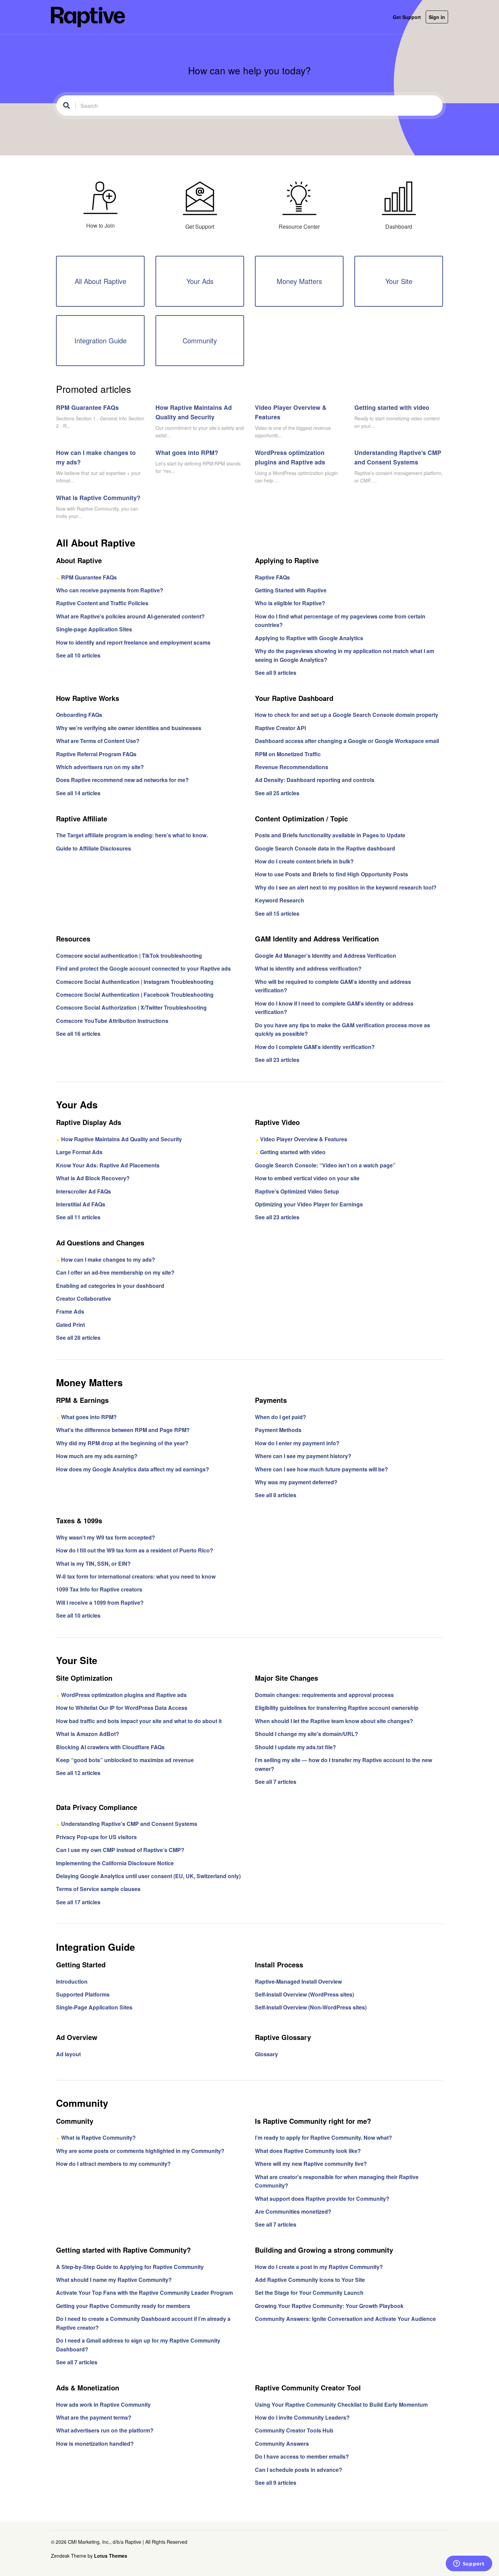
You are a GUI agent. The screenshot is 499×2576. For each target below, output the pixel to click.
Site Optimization (84, 1678)
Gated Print (70, 1325)
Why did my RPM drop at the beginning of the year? (122, 1443)
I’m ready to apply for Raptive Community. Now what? (324, 2138)
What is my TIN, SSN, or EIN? (93, 1563)
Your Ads (77, 1104)
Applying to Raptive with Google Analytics (309, 638)
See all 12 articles (78, 1773)
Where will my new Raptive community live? (311, 2164)
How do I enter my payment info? (297, 1443)
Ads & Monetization (88, 2388)
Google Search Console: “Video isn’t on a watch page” (325, 1165)
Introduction (72, 1981)
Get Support (407, 17)
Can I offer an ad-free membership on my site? (115, 1272)
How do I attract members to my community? (113, 2164)
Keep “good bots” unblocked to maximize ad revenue (125, 1760)
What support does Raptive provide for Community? (322, 2199)
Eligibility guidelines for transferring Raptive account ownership (337, 1708)
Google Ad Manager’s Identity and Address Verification (326, 956)
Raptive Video (277, 1122)
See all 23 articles (277, 1060)
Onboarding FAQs (79, 715)
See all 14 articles (78, 793)
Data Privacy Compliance (97, 1807)
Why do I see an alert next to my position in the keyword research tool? (346, 887)
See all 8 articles (276, 1495)
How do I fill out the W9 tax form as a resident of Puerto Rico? (135, 1550)
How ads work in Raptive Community (103, 2405)
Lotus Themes (111, 2556)
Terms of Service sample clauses (98, 1889)
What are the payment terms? (94, 2417)
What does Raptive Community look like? (308, 2151)
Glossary (266, 2054)
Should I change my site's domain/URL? (307, 1734)
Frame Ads (70, 1311)
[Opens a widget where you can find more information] (469, 2564)
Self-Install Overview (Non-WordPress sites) (311, 2007)
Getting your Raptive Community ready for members (123, 2306)
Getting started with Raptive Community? (123, 2250)
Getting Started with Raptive (291, 590)
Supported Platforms (83, 1994)
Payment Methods (278, 1430)
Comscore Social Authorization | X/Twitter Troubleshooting (131, 1007)
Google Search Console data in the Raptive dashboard (325, 848)
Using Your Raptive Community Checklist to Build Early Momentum (341, 2405)
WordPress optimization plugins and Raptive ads (290, 457)
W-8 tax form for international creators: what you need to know (136, 1576)
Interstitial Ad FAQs (81, 1204)
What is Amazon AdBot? (88, 1734)
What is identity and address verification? (308, 968)
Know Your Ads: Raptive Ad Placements (108, 1165)
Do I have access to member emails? (302, 2456)
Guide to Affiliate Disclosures (94, 848)
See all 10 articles (78, 655)
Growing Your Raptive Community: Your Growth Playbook (329, 2306)
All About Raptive (96, 543)
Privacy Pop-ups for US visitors (96, 1837)
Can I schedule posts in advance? (299, 2470)
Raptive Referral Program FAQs (96, 754)
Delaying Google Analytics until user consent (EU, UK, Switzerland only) (148, 1876)
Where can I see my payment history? (303, 1456)
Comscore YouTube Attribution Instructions (112, 1021)
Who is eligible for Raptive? (290, 603)
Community (82, 2103)
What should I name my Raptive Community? (114, 2280)
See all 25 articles (277, 793)
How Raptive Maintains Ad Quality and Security (194, 412)
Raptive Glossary (283, 2037)
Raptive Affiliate (82, 818)
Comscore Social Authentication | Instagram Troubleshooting (135, 982)
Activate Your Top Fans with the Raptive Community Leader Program (144, 2293)
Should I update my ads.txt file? (295, 1747)
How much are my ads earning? (97, 1456)
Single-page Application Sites (94, 629)
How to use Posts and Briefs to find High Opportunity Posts (331, 874)
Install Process (279, 1964)
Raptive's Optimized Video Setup (297, 1191)
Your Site (77, 1660)
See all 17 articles (78, 1902)
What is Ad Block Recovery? (93, 1178)
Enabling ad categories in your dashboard (110, 1286)
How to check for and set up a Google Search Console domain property (347, 715)
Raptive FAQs (272, 577)
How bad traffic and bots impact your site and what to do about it (139, 1721)
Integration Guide (96, 1947)
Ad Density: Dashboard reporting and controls (315, 780)
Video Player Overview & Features (291, 412)
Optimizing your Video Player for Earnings (309, 1204)
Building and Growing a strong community (324, 2250)
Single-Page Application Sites (94, 2007)
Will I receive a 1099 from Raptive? (100, 1602)
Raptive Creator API (280, 728)
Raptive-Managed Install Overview (298, 1981)
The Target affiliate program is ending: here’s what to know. (132, 835)
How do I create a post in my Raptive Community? (319, 2267)
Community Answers (282, 2444)
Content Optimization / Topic (301, 818)
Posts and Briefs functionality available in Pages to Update (330, 835)
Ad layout (68, 2054)
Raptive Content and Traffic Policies (102, 603)
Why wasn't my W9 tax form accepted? (106, 1537)
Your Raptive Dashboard (294, 698)
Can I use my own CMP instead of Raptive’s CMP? (120, 1850)
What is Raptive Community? (98, 498)
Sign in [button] (437, 17)
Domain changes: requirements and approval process (324, 1695)
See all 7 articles (276, 1782)
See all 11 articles (78, 1217)
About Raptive (79, 560)
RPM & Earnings (82, 1400)
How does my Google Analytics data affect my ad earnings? (133, 1469)
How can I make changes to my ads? (96, 457)
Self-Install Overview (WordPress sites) (304, 1994)
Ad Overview (77, 2037)
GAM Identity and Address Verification (317, 939)
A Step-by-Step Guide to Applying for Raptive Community (130, 2267)
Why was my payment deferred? (296, 1482)
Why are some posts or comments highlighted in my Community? (140, 2151)
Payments (271, 1400)
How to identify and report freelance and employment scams (133, 642)
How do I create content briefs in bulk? (304, 861)
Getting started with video (392, 407)
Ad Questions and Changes (100, 1243)
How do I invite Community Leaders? (302, 2417)
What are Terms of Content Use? (98, 741)
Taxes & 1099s (79, 1520)
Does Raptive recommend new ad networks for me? (122, 780)
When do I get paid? (281, 1417)
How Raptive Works (88, 698)
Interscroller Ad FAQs (84, 1191)
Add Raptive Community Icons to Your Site (310, 2280)
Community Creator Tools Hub (294, 2430)
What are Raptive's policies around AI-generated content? (130, 616)
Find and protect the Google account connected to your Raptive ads (143, 968)
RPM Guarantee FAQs (87, 407)
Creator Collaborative (84, 1299)
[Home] (88, 17)
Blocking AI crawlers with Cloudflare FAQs (110, 1747)
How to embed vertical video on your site (307, 1178)
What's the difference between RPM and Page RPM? (123, 1430)
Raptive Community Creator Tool (308, 2388)
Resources (73, 939)
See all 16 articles (78, 1034)
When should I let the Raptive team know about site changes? (334, 1721)
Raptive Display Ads (89, 1122)
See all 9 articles (276, 673)
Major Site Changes (287, 1678)
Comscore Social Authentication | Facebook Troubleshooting (135, 995)
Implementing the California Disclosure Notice (115, 1863)
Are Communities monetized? (293, 2211)
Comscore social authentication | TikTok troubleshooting (129, 956)
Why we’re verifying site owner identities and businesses (129, 728)
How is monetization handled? (95, 2444)
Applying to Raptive (287, 560)
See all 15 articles (277, 913)
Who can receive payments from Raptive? (110, 590)
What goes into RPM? (187, 452)
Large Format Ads (79, 1152)
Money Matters (89, 1382)
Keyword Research (280, 900)
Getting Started (81, 1964)
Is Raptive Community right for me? (313, 2121)
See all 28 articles (78, 1338)
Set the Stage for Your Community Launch (309, 2293)
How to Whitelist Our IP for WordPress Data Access (122, 1708)
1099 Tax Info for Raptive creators (99, 1589)
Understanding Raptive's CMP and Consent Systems (398, 457)
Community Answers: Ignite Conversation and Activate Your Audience (345, 2319)
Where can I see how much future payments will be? (321, 1469)
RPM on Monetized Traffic (288, 754)
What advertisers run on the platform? (105, 2430)
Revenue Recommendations (292, 767)
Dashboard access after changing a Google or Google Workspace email (347, 741)
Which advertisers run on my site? (100, 767)
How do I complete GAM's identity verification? (315, 1047)
